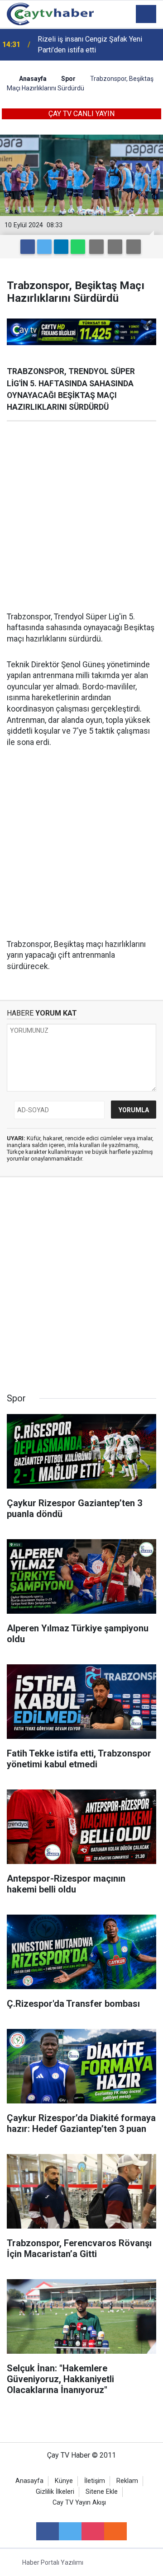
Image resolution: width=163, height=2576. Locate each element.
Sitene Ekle (102, 2492)
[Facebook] (28, 247)
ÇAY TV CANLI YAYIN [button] (81, 114)
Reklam (127, 2481)
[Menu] (146, 14)
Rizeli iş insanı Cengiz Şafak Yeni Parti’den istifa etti (90, 44)
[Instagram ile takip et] (93, 2531)
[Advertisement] (81, 516)
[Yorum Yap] (134, 247)
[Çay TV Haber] (50, 13)
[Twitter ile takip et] (70, 2531)
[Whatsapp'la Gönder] (78, 247)
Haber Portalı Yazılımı (53, 2562)
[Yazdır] (115, 247)
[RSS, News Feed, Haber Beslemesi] (115, 2531)
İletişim (95, 2481)
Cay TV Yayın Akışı (79, 2503)
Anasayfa (29, 2481)
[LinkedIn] (61, 247)
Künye (64, 2481)
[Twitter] (44, 247)
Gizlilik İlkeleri (55, 2492)
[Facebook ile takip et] (48, 2531)
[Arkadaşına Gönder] (96, 247)
